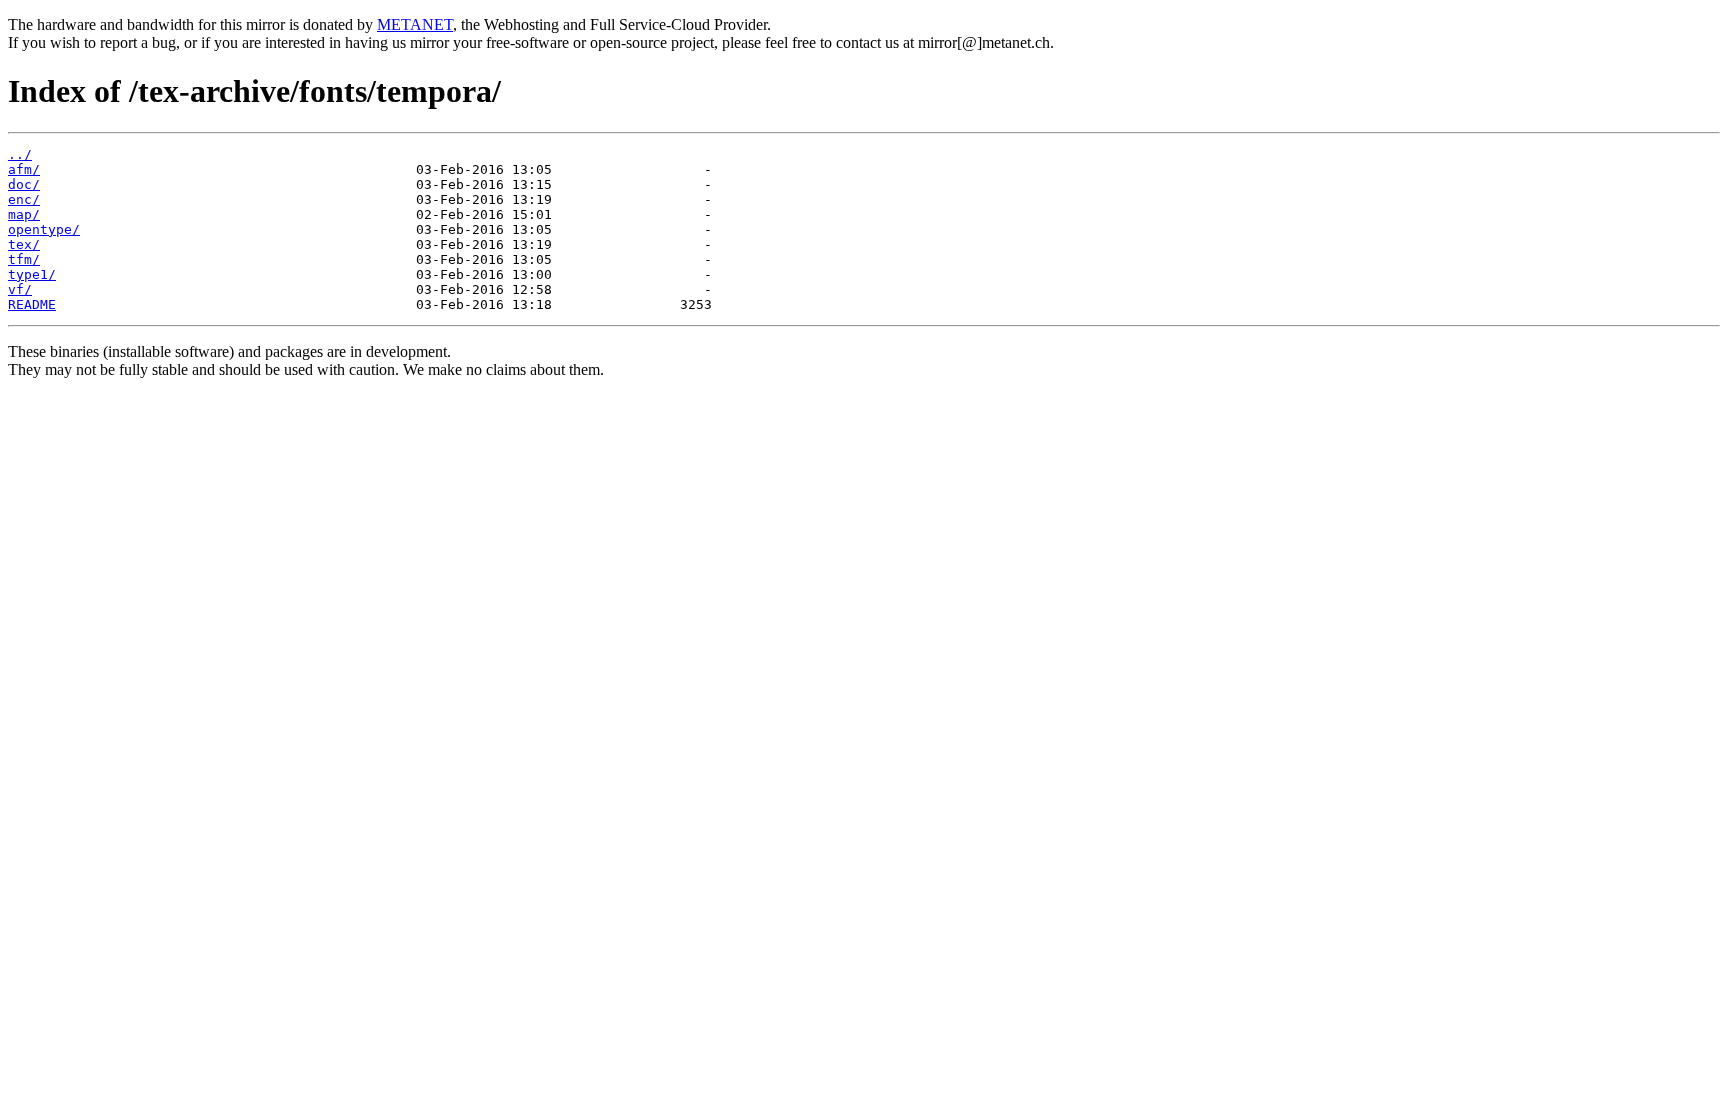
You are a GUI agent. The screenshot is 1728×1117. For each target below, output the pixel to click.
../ (20, 154)
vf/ (20, 289)
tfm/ (24, 259)
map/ (24, 214)
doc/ (24, 184)
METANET (415, 24)
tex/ (24, 244)
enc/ (24, 199)
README (32, 304)
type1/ (32, 274)
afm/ (24, 169)
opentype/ (44, 229)
